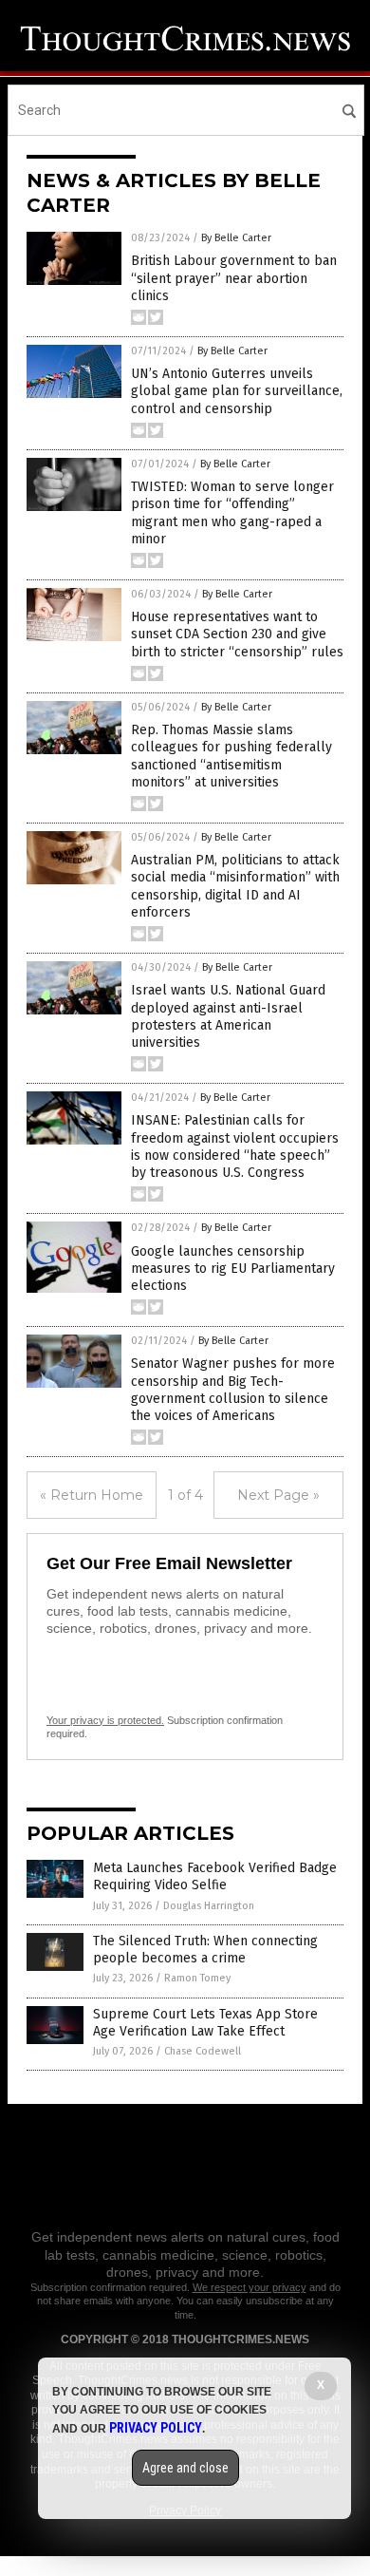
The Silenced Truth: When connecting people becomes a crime (205, 1950)
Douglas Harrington (209, 1906)
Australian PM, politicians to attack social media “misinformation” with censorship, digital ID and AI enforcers (235, 886)
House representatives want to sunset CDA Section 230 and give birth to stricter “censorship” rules (237, 634)
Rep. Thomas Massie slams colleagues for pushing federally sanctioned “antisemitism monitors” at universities (231, 756)
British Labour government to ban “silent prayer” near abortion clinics (234, 278)
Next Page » (278, 1495)
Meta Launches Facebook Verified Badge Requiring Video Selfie (215, 1876)
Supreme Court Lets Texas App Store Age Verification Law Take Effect (205, 2023)
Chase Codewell (203, 2051)
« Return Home (92, 1495)
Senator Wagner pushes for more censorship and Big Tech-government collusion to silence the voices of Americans (233, 1390)
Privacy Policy (156, 2428)
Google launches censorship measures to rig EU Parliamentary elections (233, 1269)
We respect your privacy (250, 2287)
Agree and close (185, 2468)
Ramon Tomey (197, 1978)
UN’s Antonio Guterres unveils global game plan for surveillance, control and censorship (237, 391)
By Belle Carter (236, 238)
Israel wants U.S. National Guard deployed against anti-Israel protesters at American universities (228, 1016)
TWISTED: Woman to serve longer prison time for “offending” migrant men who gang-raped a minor (232, 513)
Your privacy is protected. (105, 1720)
